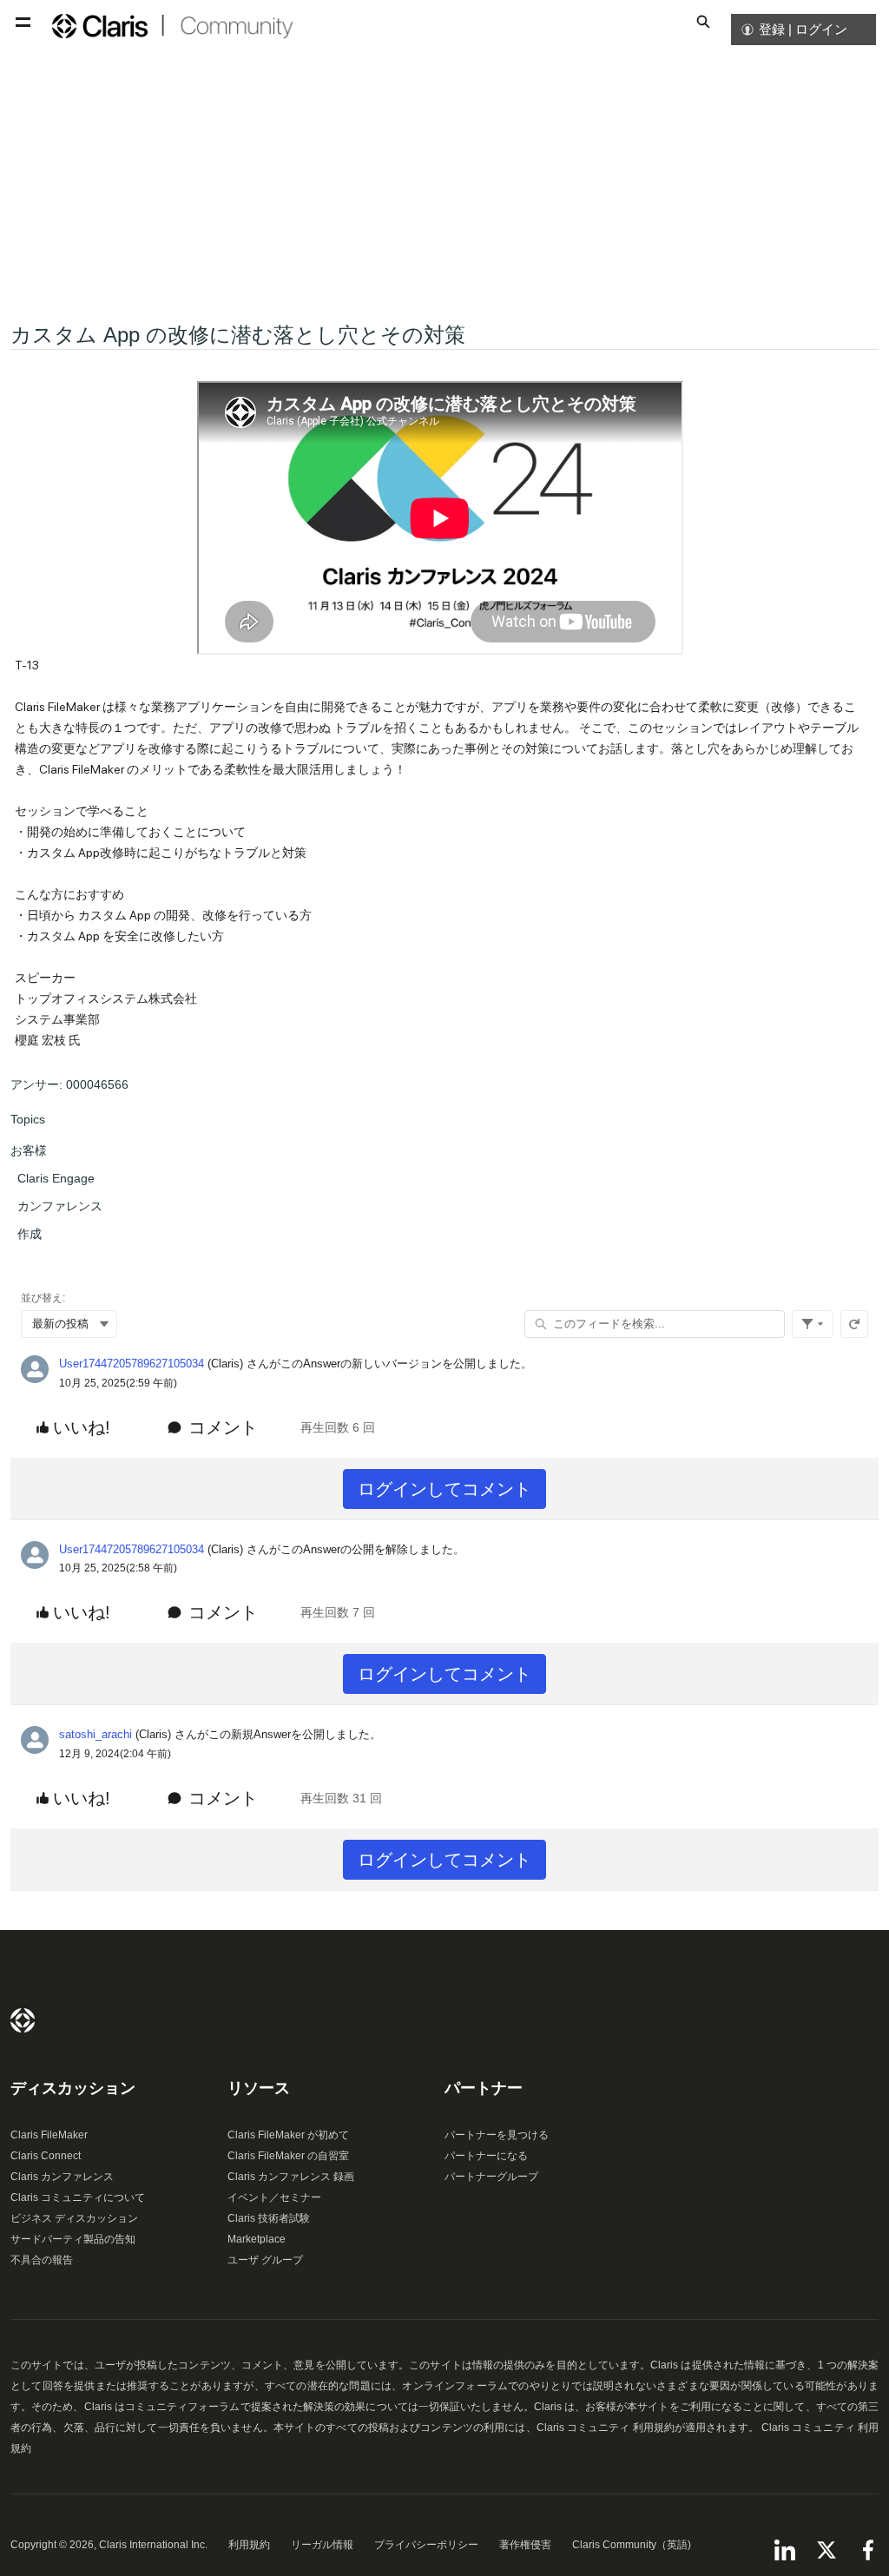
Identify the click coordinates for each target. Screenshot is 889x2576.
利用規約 (249, 2545)
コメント (223, 1427)
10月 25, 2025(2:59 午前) (118, 1383)
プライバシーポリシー (426, 2545)
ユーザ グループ (265, 2260)
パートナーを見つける (497, 2135)
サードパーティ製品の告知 (73, 2239)
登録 (772, 29)
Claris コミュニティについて (78, 2197)
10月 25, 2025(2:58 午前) (118, 1568)
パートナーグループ (491, 2177)
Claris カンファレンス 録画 (291, 2177)
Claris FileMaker (49, 2135)
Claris (23, 2020)
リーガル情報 (322, 2545)
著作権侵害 (525, 2545)
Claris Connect (46, 2156)
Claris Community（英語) (632, 2545)
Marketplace (257, 2239)
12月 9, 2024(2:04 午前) (115, 1754)
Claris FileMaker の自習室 (288, 2156)
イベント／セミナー (274, 2197)
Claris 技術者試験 (269, 2218)
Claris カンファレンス (62, 2177)
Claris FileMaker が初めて (288, 2135)
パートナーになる (486, 2156)
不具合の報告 (42, 2260)
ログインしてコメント (444, 1489)
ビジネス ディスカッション (74, 2218)
